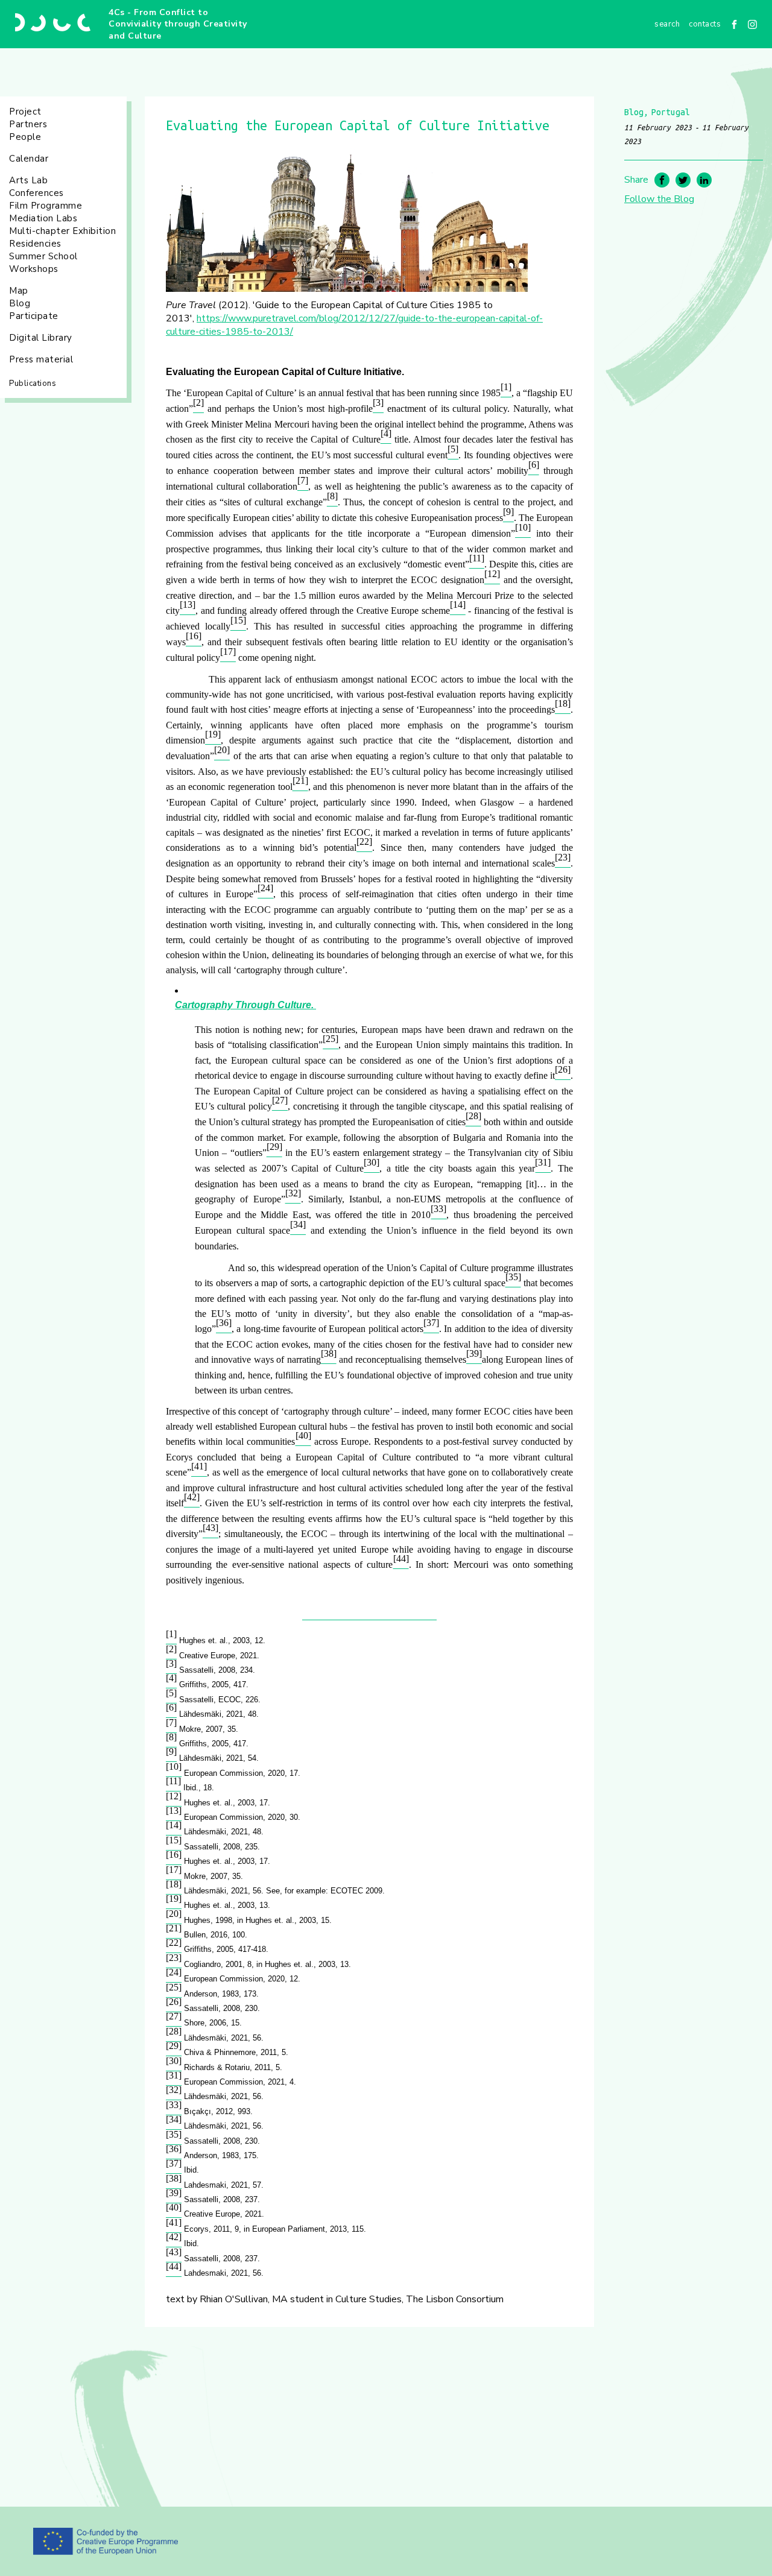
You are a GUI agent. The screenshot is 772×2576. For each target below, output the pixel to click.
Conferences (36, 193)
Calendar (29, 159)
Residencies (35, 244)
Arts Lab (28, 180)
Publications (33, 384)
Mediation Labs (43, 218)
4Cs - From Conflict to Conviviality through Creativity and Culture (178, 24)
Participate (34, 316)
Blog (20, 303)
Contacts (705, 24)
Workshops (34, 269)
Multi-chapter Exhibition (62, 231)
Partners (28, 124)
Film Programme (46, 206)
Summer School (43, 256)
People (25, 137)
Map (19, 291)
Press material (41, 359)
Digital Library (41, 338)
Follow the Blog (659, 199)
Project (25, 112)
